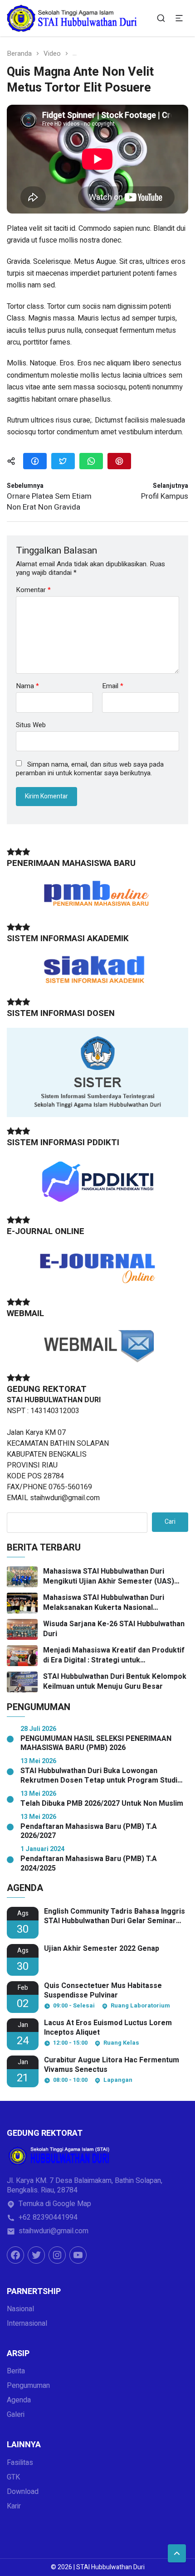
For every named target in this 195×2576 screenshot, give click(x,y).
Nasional (20, 2309)
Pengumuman (28, 2386)
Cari (170, 1522)
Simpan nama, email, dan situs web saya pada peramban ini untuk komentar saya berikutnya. (90, 769)
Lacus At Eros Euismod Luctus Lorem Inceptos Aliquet (108, 2028)
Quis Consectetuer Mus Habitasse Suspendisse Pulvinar (103, 1991)
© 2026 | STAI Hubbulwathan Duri (98, 2567)
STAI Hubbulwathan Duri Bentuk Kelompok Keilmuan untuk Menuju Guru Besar (115, 1682)
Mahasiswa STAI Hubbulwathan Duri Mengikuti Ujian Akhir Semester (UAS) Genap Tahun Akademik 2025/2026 (109, 1577)
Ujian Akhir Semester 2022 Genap (102, 1949)
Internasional (27, 2323)
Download (23, 2492)
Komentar (33, 590)
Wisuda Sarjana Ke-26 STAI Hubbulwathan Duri (114, 1629)
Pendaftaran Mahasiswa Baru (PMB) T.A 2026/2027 (89, 1832)
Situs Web (31, 724)
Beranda (19, 54)
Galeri (16, 2415)
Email (113, 686)
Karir (14, 2506)
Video (52, 54)
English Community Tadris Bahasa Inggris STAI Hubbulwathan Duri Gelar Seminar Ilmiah (115, 1916)
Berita (16, 2371)
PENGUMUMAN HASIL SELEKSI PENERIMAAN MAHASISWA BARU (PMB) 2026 (96, 1744)
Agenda (19, 2400)
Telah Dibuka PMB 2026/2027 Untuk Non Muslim (102, 1804)
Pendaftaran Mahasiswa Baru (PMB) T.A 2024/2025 (89, 1864)
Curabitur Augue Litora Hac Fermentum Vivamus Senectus (112, 2065)
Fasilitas (20, 2463)
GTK (13, 2477)
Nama (27, 686)
